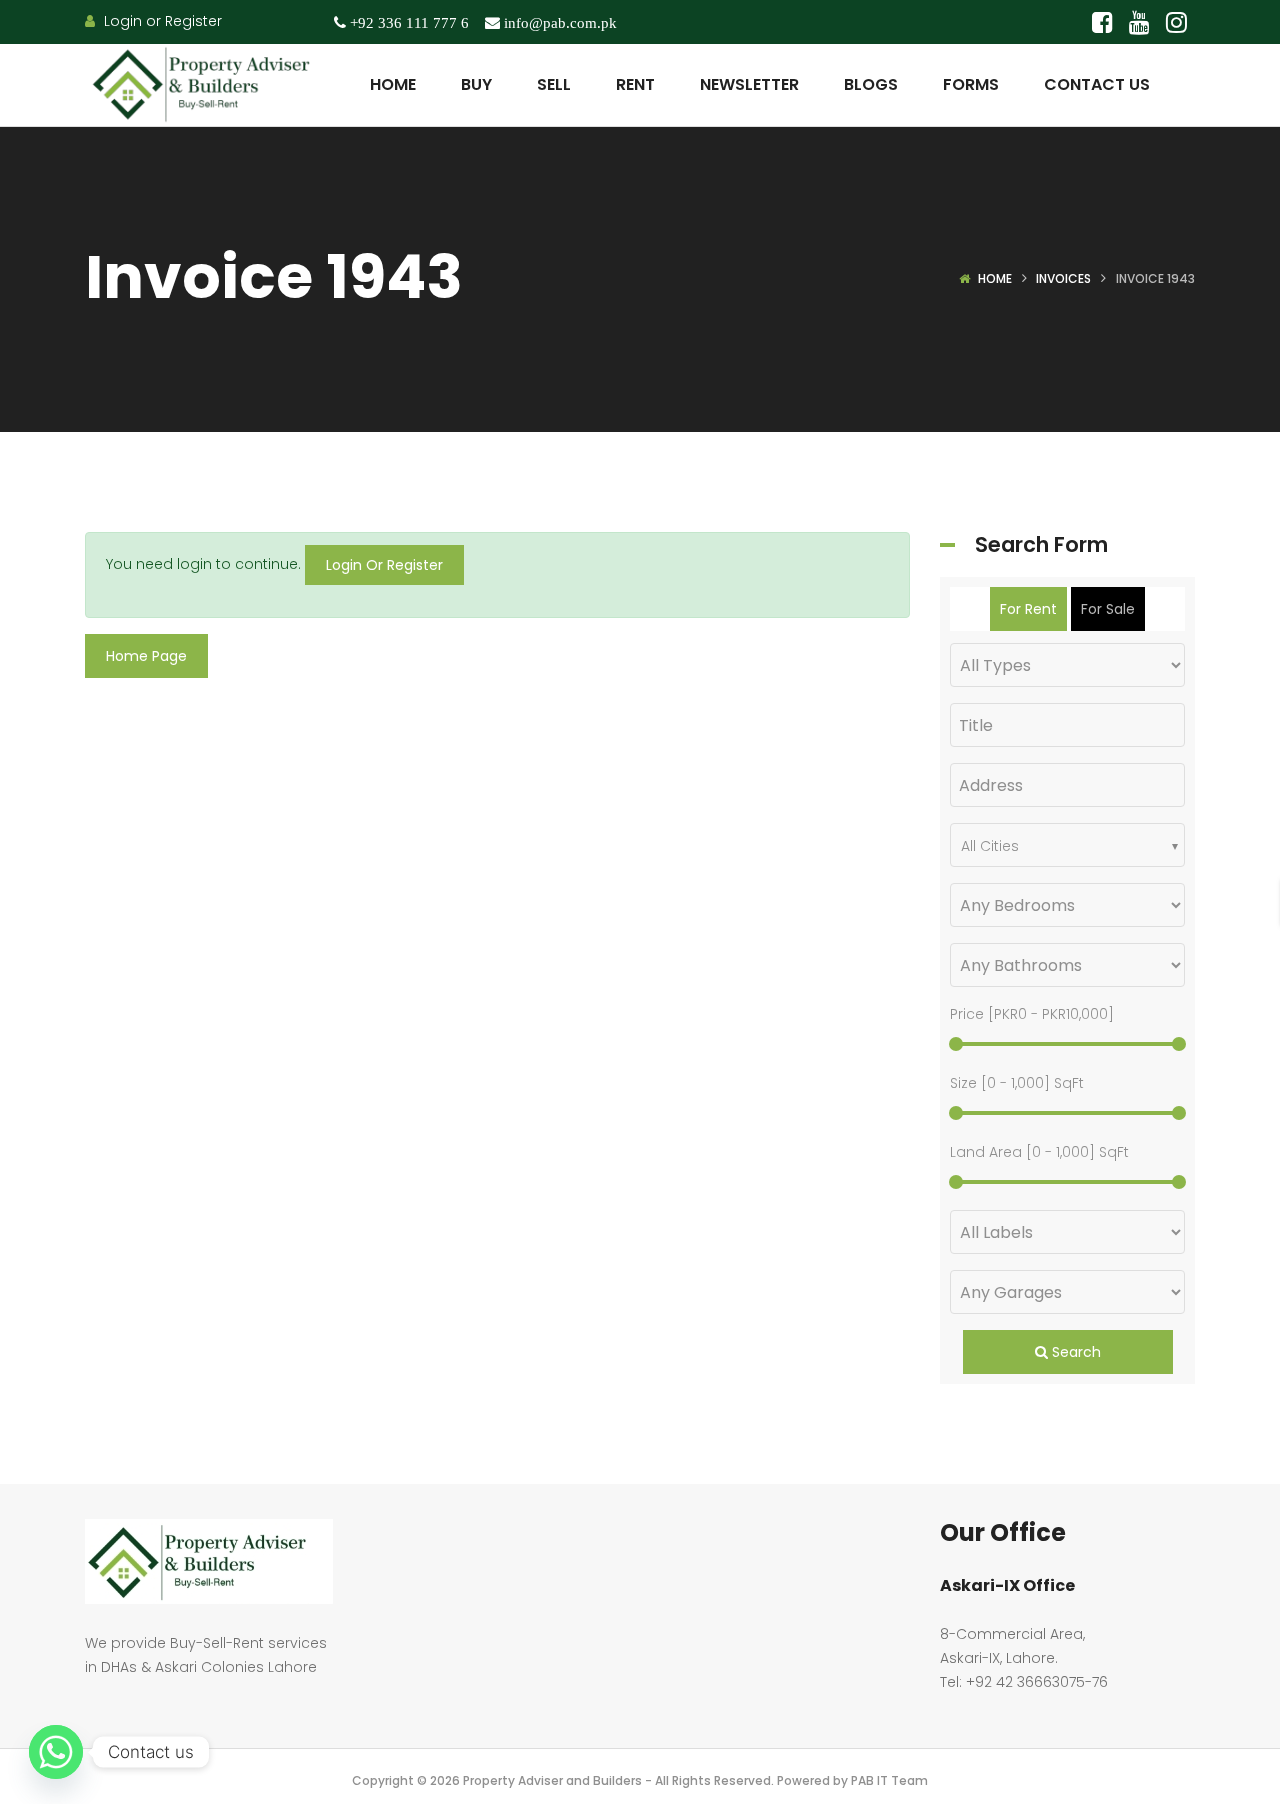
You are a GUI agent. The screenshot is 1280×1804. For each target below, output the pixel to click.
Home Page (146, 656)
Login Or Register (384, 565)
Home (995, 278)
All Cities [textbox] (990, 846)
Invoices (1063, 278)
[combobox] (1067, 845)
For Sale (1108, 609)
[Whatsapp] (56, 1752)
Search (1074, 1352)
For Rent (1028, 609)
